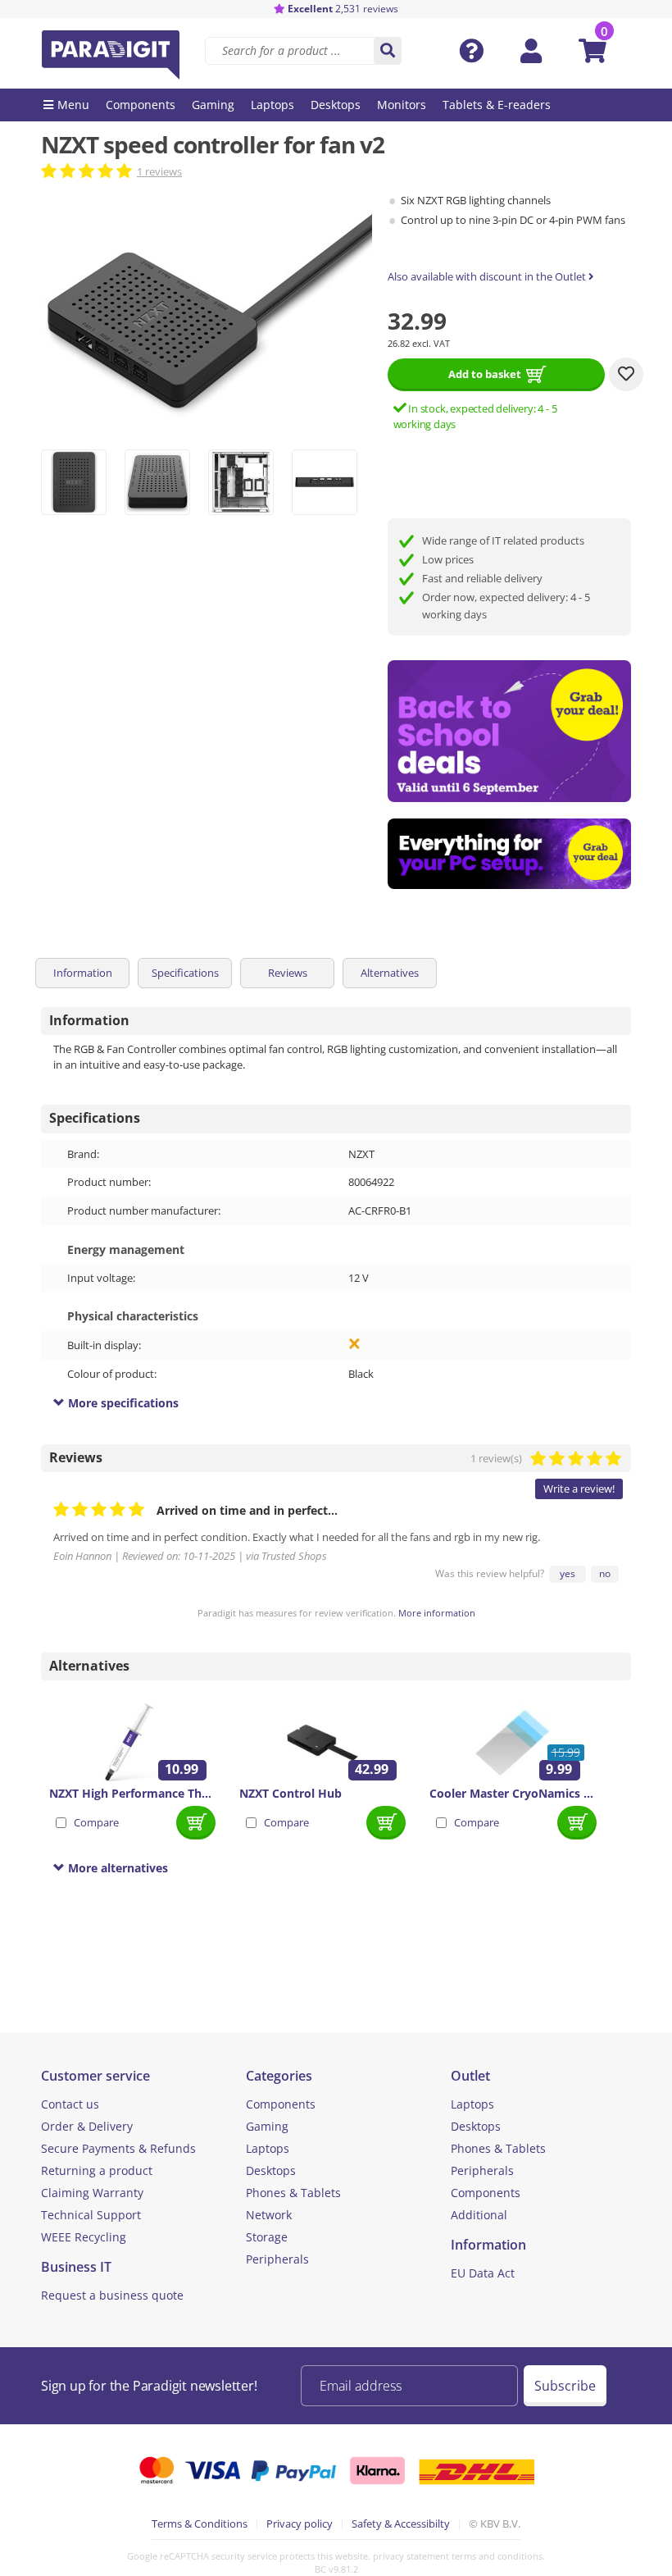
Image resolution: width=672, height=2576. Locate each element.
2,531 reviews (343, 9)
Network (269, 2215)
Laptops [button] (272, 105)
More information (437, 1613)
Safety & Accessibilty (401, 2524)
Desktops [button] (336, 105)
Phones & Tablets (293, 2193)
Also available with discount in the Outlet (488, 276)
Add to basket (485, 374)
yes (568, 1573)
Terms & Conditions (200, 2524)
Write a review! (579, 1489)
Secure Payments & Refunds (118, 2148)
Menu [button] (73, 105)
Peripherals (277, 2259)
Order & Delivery (87, 2126)
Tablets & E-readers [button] (497, 105)
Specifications (185, 973)
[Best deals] (510, 854)
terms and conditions (497, 2556)
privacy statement (411, 2556)
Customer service (95, 2076)
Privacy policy (300, 2524)
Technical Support (91, 2215)
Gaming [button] (213, 105)
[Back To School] (510, 731)
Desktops (271, 2170)
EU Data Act (483, 2273)
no (605, 1573)
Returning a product (97, 2170)
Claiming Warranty (92, 2193)
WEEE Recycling (84, 2237)
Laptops (268, 2148)
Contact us (70, 2104)
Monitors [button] (402, 105)
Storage (267, 2237)
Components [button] (141, 105)
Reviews (288, 973)
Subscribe (565, 2386)
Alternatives (390, 973)
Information (83, 973)
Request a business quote (112, 2295)
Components (281, 2104)
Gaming (267, 2126)
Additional (479, 2215)
